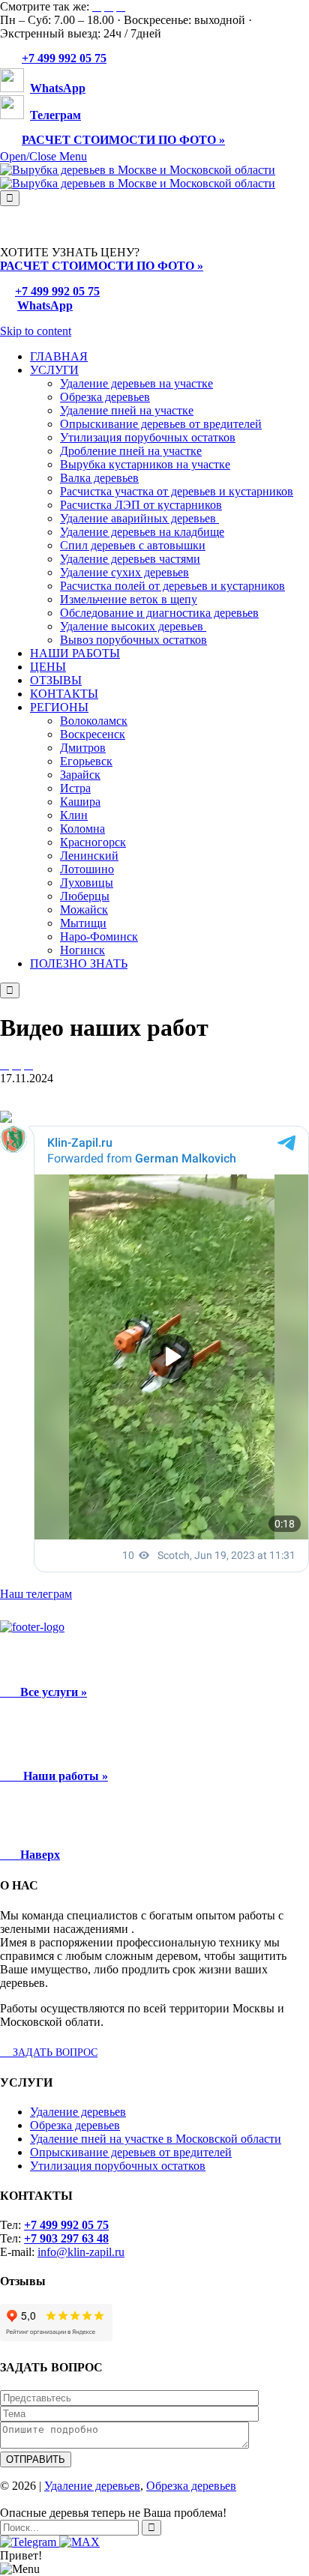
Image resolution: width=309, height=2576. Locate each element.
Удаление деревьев (78, 2112)
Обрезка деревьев (75, 2125)
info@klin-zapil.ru (81, 2252)
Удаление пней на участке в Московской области (156, 2139)
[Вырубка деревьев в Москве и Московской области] (138, 177)
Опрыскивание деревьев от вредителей (131, 2152)
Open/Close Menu (43, 156)
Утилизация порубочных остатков (118, 2166)
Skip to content (36, 331)
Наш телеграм (36, 1594)
